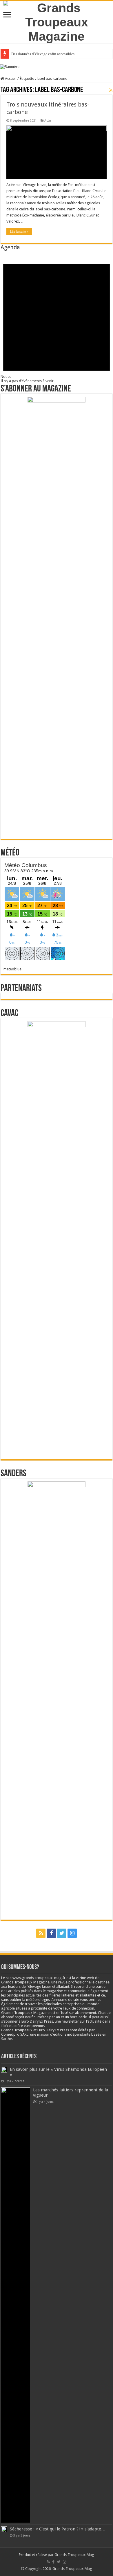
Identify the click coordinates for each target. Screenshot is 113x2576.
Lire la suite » (19, 232)
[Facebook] (51, 1933)
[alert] (57, 317)
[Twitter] (62, 1933)
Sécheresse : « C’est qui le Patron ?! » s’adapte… (58, 2529)
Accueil (10, 78)
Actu (48, 121)
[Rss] (41, 1933)
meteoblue (12, 969)
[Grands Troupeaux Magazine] (57, 21)
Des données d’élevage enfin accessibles (43, 54)
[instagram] (72, 1933)
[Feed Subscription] (111, 90)
